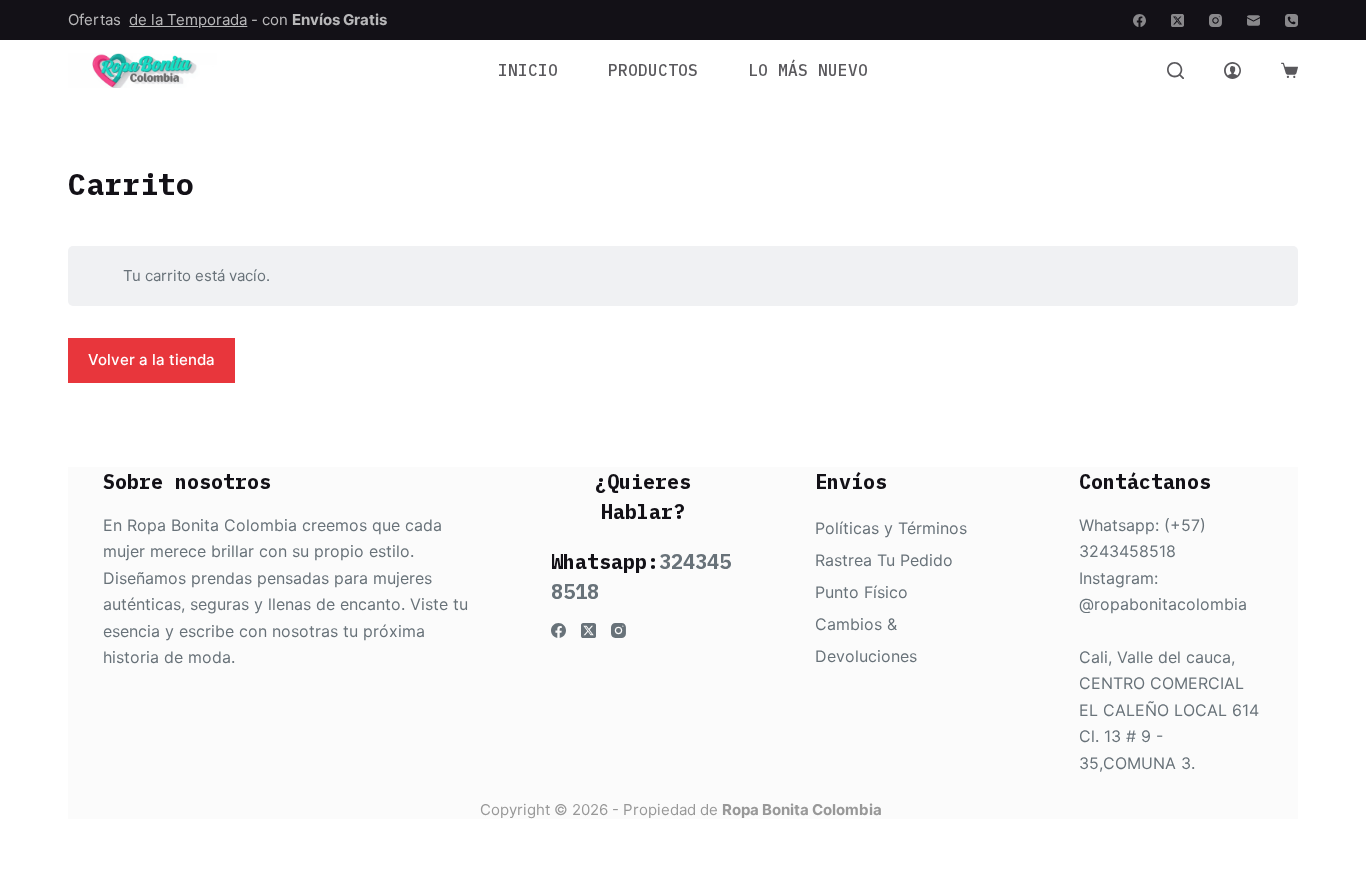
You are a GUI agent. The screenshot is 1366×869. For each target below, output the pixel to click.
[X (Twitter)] (1177, 20)
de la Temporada (188, 19)
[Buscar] (1175, 70)
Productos (653, 70)
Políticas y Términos (891, 528)
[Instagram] (1215, 20)
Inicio (528, 70)
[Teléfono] (1291, 20)
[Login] (1232, 70)
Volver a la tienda (151, 359)
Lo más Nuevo (808, 70)
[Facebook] (1139, 20)
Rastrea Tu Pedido (884, 560)
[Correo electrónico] (1253, 20)
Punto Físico (861, 592)
